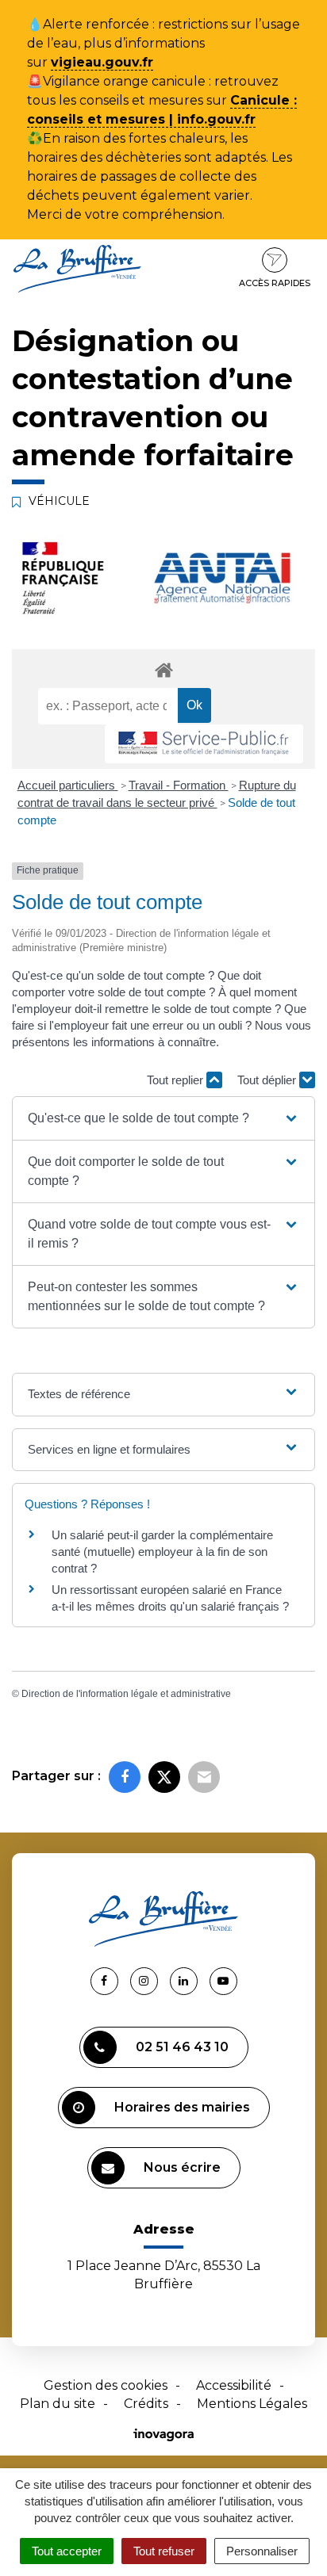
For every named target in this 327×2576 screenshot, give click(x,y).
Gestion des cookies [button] (106, 2385)
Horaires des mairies (182, 2107)
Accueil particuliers (68, 785)
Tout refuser (164, 2551)
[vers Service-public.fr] (204, 744)
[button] (163, 1118)
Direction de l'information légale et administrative (126, 1694)
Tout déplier (268, 1080)
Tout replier (177, 1080)
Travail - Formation (179, 785)
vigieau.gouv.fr (102, 62)
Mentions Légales (252, 2404)
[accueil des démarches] (163, 669)
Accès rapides (275, 283)
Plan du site (58, 2404)
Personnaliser (262, 2551)
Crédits (146, 2404)
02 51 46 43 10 (182, 2047)
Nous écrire (182, 2167)
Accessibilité (234, 2385)
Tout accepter (67, 2551)
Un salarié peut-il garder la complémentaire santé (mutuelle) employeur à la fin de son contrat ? (162, 1552)
